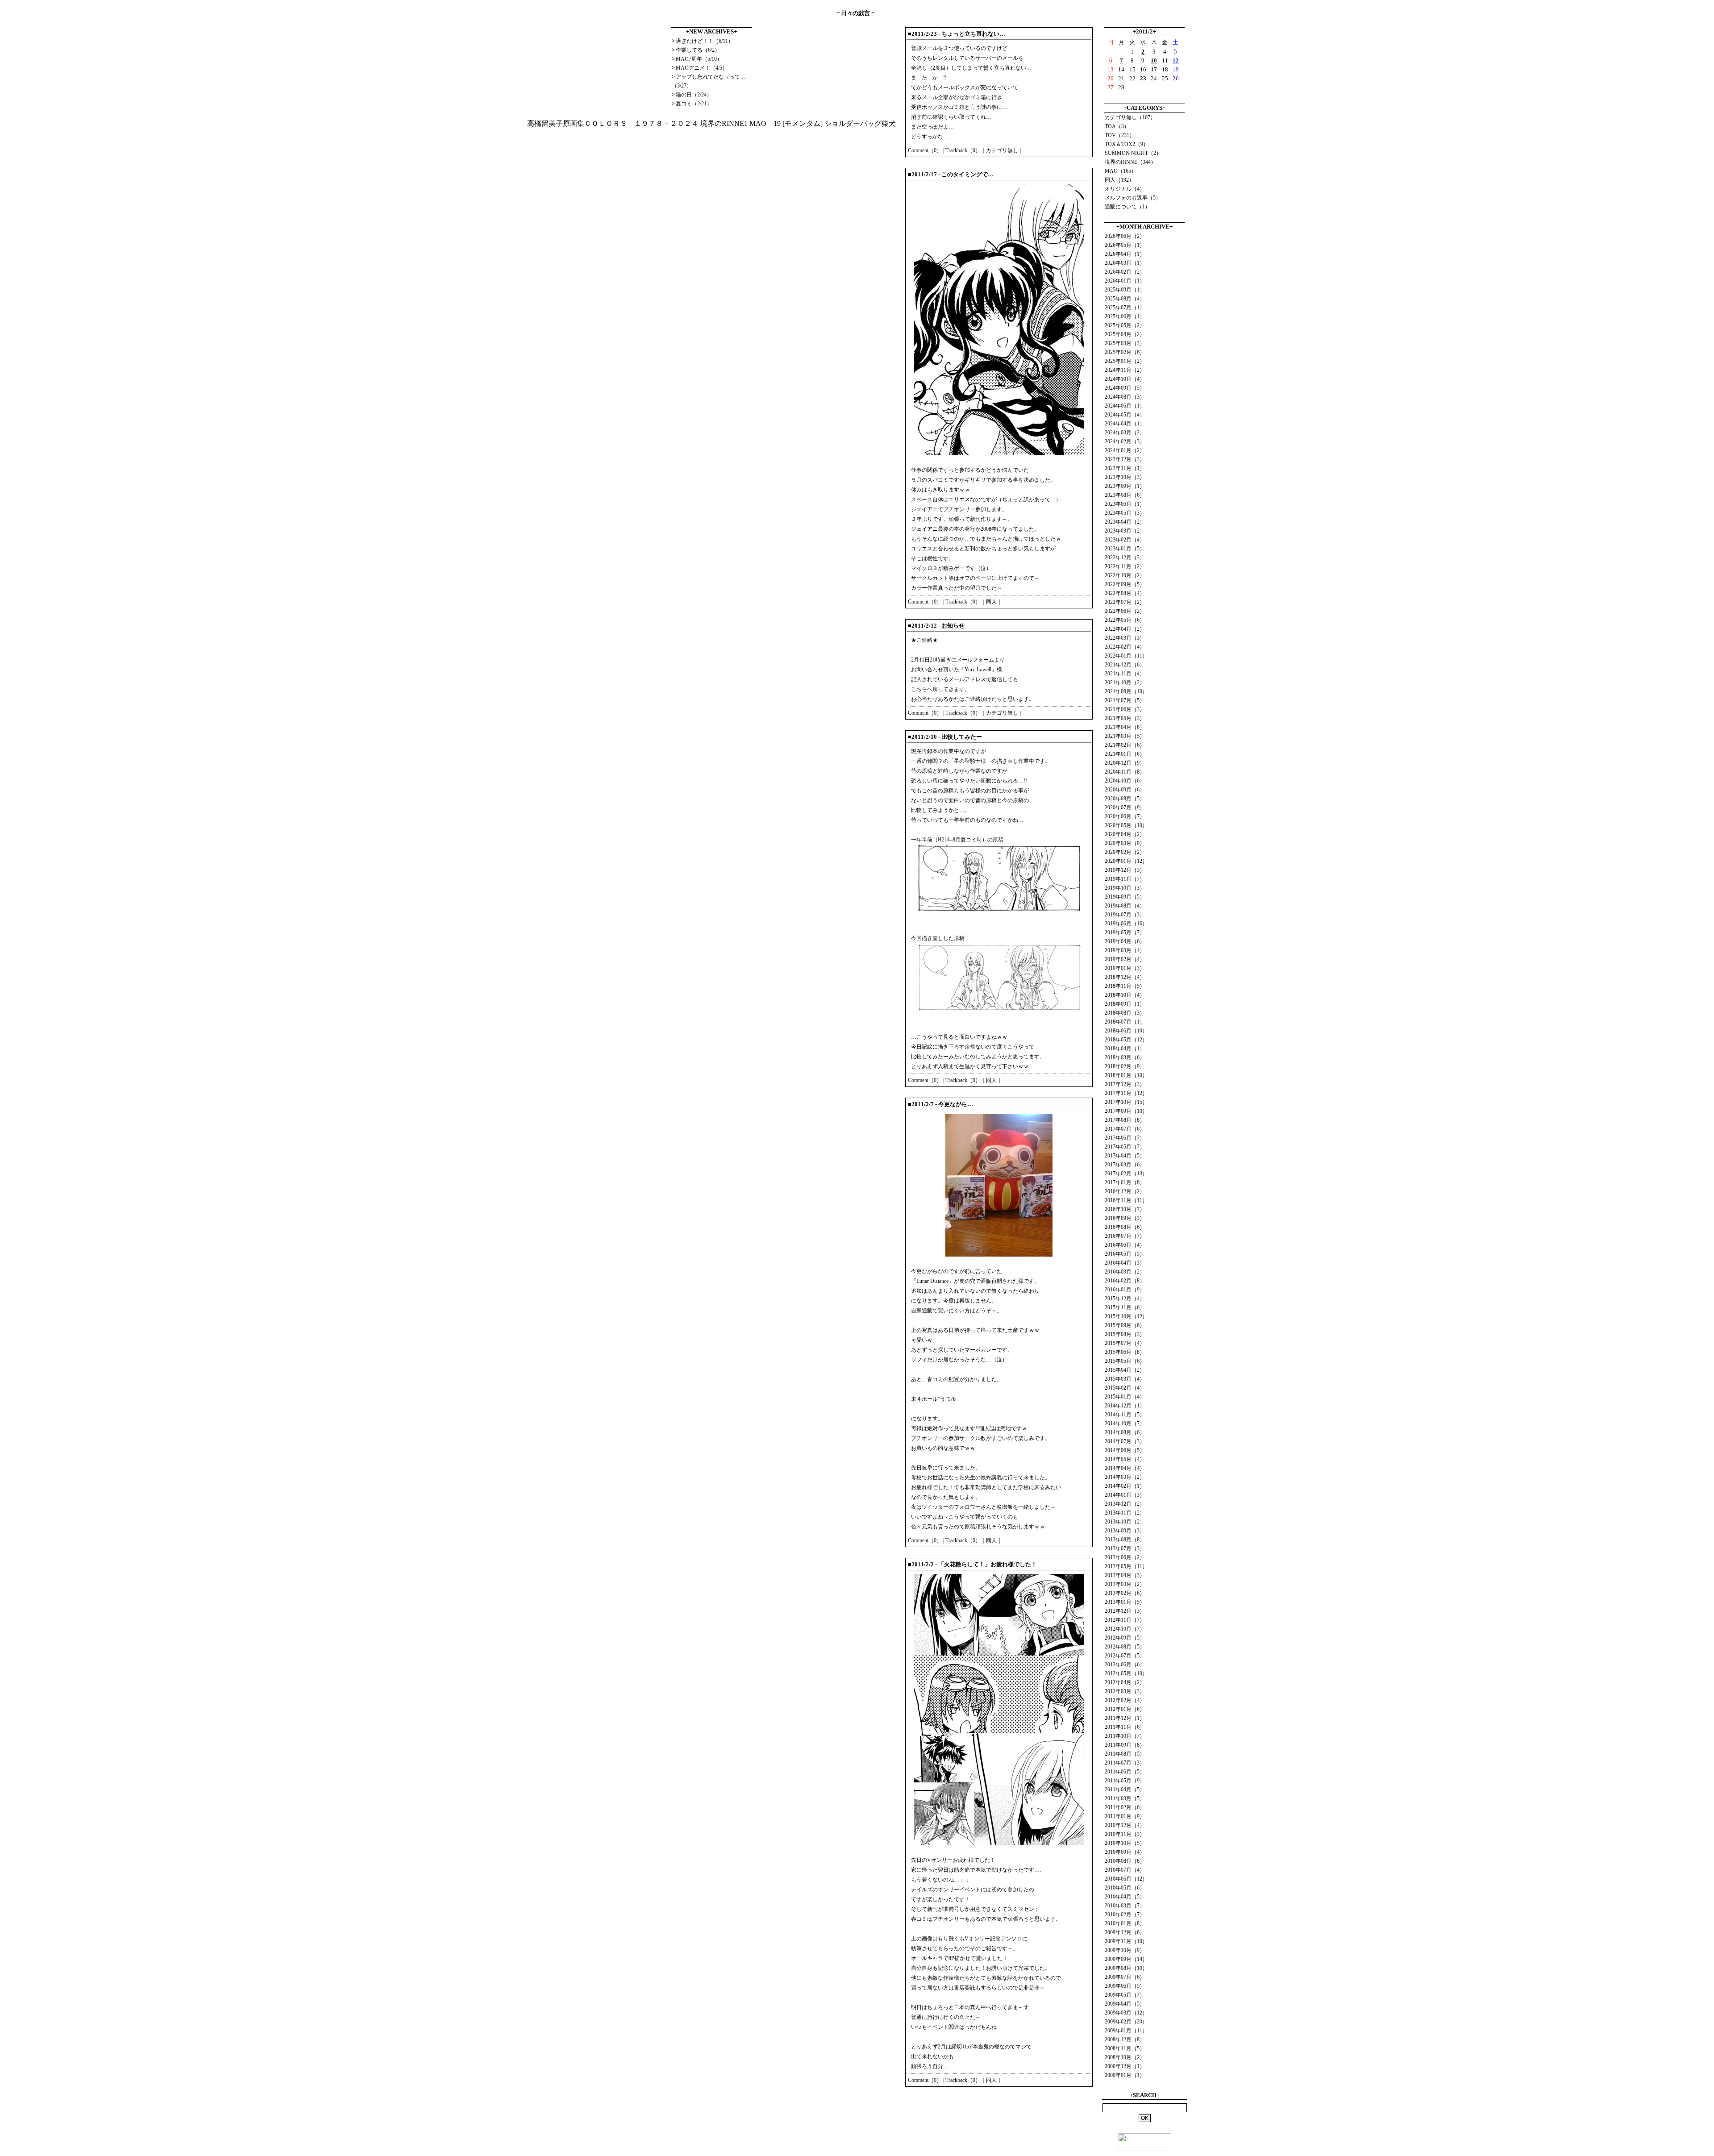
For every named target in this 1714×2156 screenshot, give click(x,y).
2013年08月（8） (1125, 1540)
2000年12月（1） (1125, 2066)
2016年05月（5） (1125, 1254)
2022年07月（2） (1125, 602)
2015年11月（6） (1125, 1307)
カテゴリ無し (1002, 150)
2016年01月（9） (1125, 1290)
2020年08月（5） (1125, 799)
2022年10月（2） (1125, 575)
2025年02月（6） (1125, 352)
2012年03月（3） (1125, 1691)
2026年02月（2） (1125, 272)
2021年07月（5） (1125, 700)
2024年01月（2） (1125, 450)
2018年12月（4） (1125, 977)
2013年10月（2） (1125, 1522)
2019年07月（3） (1125, 915)
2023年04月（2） (1125, 522)
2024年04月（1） (1125, 424)
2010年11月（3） (1125, 1834)
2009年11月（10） (1126, 1941)
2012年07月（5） (1125, 1656)
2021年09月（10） (1126, 691)
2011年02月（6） (1125, 1807)
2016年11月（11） (1126, 1200)
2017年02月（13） (1126, 1174)
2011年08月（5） (1125, 1754)
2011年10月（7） (1125, 1736)
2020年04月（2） (1125, 834)
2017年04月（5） (1125, 1156)
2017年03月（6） (1125, 1165)
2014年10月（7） (1125, 1423)
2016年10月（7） (1125, 1209)
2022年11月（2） (1125, 566)
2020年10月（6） (1125, 781)
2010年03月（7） (1125, 1906)
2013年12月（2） (1125, 1504)
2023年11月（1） (1125, 468)
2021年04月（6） (1125, 727)
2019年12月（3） (1125, 870)
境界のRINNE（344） (1130, 162)
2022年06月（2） (1125, 611)
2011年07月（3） (1125, 1763)
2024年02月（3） (1125, 441)
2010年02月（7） (1125, 1915)
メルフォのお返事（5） (1133, 198)
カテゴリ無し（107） (1130, 117)
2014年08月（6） (1125, 1432)
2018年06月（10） (1126, 1031)
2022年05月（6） (1125, 620)
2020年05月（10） (1126, 825)
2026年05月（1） (1125, 245)
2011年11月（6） (1125, 1727)
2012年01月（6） (1125, 1709)
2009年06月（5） (1125, 1986)
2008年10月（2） (1125, 2057)
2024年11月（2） (1125, 370)
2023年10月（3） (1125, 477)
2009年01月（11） (1126, 2031)
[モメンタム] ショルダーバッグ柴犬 (839, 123)
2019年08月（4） (1125, 906)
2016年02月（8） (1125, 1281)
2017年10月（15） (1126, 1102)
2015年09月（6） (1125, 1325)
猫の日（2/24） (694, 95)
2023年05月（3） (1125, 513)
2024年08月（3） (1125, 397)
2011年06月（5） (1125, 1772)
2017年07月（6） (1125, 1129)
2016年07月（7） (1125, 1236)
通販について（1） (1127, 207)
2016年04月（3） (1125, 1263)
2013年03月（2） (1125, 1584)
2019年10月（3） (1125, 888)
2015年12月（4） (1125, 1299)
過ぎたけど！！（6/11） (705, 41)
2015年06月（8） (1125, 1352)
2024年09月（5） (1125, 388)
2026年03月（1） (1125, 263)
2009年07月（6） (1125, 1977)
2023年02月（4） (1125, 540)
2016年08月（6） (1125, 1227)
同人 (991, 602)
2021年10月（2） (1125, 683)
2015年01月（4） (1125, 1397)
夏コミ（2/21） (694, 104)
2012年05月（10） (1126, 1673)
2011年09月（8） (1125, 1745)
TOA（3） (1117, 126)
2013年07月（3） (1125, 1548)
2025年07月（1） (1125, 308)
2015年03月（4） (1125, 1379)
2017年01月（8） (1125, 1182)
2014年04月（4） (1125, 1468)
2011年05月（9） (1125, 1781)
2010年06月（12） (1126, 1879)
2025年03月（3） (1125, 343)
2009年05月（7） (1125, 1995)
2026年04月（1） (1125, 254)
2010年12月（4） (1125, 1825)
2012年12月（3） (1125, 1611)
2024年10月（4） (1125, 379)
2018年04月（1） (1125, 1049)
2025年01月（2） (1125, 361)
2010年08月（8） (1125, 1861)
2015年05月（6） (1125, 1361)
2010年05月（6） (1125, 1888)
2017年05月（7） (1125, 1147)
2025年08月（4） (1125, 299)
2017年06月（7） (1125, 1138)
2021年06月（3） (1125, 709)
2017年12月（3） (1125, 1084)
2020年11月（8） (1125, 772)
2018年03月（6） (1125, 1057)
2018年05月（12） (1126, 1040)
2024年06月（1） (1125, 406)
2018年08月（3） (1125, 1013)
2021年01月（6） (1125, 754)
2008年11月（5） (1125, 2048)
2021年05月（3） (1125, 718)
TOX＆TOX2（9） (1127, 144)
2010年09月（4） (1125, 1852)
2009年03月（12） (1126, 2013)
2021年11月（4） (1125, 674)
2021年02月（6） (1125, 745)
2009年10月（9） (1125, 1950)
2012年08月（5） (1125, 1647)
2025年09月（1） (1125, 290)
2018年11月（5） (1125, 986)
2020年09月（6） (1125, 790)
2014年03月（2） (1125, 1477)
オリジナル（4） (1125, 189)
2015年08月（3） (1125, 1334)
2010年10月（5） (1125, 1843)
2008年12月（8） (1125, 2039)
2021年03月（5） (1125, 736)
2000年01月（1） (1125, 2075)
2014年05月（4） (1125, 1459)
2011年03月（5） (1125, 1798)
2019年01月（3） (1125, 968)
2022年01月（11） (1126, 656)
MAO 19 (765, 123)
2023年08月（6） (1125, 495)
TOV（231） (1120, 135)
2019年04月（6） (1125, 941)
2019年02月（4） (1125, 959)
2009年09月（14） (1126, 1959)
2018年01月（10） (1126, 1075)
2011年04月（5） (1125, 1790)
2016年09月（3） (1125, 1218)
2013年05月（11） (1126, 1566)
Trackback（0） (963, 150)
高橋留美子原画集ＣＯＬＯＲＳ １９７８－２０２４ (613, 123)
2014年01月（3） (1125, 1495)
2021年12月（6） (1125, 665)
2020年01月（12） (1126, 861)
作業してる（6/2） (698, 50)
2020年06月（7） (1125, 816)
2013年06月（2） (1125, 1557)
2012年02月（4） (1125, 1700)
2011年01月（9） (1125, 1816)
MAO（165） (1121, 171)
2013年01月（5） (1125, 1602)
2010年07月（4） (1125, 1870)
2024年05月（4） (1125, 415)
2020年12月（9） (1125, 763)
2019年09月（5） (1125, 897)
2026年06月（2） (1125, 236)
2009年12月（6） (1125, 1932)
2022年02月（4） (1125, 647)
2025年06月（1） (1125, 316)
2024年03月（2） (1125, 433)
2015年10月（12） (1126, 1316)
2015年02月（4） (1125, 1388)
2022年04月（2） (1125, 629)
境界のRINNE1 (724, 123)
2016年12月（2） (1125, 1191)
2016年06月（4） (1125, 1245)
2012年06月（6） (1125, 1665)
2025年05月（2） (1125, 325)
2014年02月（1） (1125, 1486)
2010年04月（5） (1125, 1897)
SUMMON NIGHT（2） (1133, 153)
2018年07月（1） (1125, 1022)
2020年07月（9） (1125, 807)
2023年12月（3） (1125, 459)
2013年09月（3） (1125, 1531)
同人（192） (1119, 180)
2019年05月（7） (1125, 932)
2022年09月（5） (1125, 584)
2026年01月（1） (1125, 281)
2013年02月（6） (1125, 1593)
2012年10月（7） (1125, 1629)
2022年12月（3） (1125, 558)
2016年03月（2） (1125, 1272)
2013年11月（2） (1125, 1513)
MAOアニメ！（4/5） (702, 68)
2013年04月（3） (1125, 1575)
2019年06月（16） (1126, 924)
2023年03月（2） (1125, 531)
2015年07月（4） (1125, 1343)
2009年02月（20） (1126, 2022)
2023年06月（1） (1125, 504)
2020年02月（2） (1125, 852)
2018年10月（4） (1125, 995)
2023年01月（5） (1125, 549)
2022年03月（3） (1125, 638)
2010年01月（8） (1125, 1923)
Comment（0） (925, 150)
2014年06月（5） (1125, 1450)
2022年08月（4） (1125, 593)
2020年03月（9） (1125, 843)
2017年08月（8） (1125, 1120)
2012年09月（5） (1125, 1638)
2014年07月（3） (1125, 1441)
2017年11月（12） (1126, 1093)
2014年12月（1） (1125, 1406)
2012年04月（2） (1125, 1682)
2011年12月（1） (1125, 1718)
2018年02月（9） (1125, 1066)
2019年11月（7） (1125, 879)
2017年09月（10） (1126, 1111)
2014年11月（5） (1125, 1415)
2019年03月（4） (1125, 950)
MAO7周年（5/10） (699, 59)
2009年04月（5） (1125, 2004)
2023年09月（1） (1125, 486)
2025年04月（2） (1125, 334)
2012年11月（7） (1125, 1620)
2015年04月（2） (1125, 1370)
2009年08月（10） (1126, 1968)
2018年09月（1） (1125, 1004)
